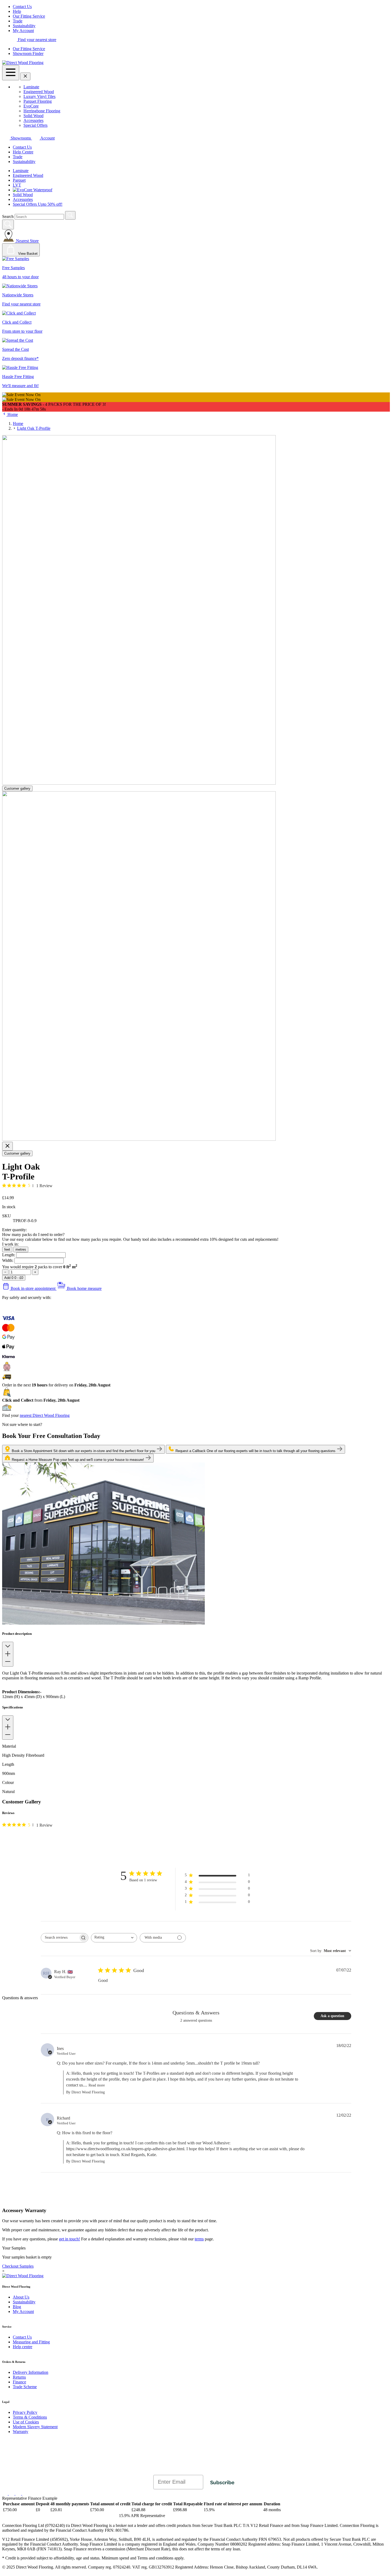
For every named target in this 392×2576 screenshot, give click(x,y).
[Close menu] (25, 76)
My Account (23, 31)
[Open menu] (11, 73)
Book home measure (84, 1288)
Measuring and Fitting (31, 2342)
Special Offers (35, 125)
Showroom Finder (28, 53)
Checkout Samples (18, 2266)
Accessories (33, 120)
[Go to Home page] (23, 63)
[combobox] (114, 1938)
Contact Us (22, 7)
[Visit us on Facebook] (5, 2493)
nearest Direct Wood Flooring (45, 1415)
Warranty (21, 2432)
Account (47, 138)
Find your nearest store (37, 40)
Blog (17, 2307)
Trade (18, 21)
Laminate (31, 87)
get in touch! (69, 2239)
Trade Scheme (25, 2387)
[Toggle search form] (8, 224)
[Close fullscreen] (7, 1146)
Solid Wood (33, 116)
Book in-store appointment (33, 1288)
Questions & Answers (196, 2013)
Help (17, 11)
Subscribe (222, 2482)
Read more (97, 2085)
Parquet (19, 180)
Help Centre (23, 152)
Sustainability (24, 26)
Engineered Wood (39, 92)
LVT (17, 185)
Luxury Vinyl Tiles (39, 96)
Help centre (23, 2347)
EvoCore (31, 106)
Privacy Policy (25, 2412)
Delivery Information (31, 2372)
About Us (21, 2297)
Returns (19, 2377)
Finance (19, 2382)
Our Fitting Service (29, 16)
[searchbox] (60, 1938)
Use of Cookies (26, 2422)
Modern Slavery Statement (35, 2427)
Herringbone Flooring (42, 111)
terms (199, 2239)
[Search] (70, 215)
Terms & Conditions (30, 2417)
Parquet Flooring (38, 101)
